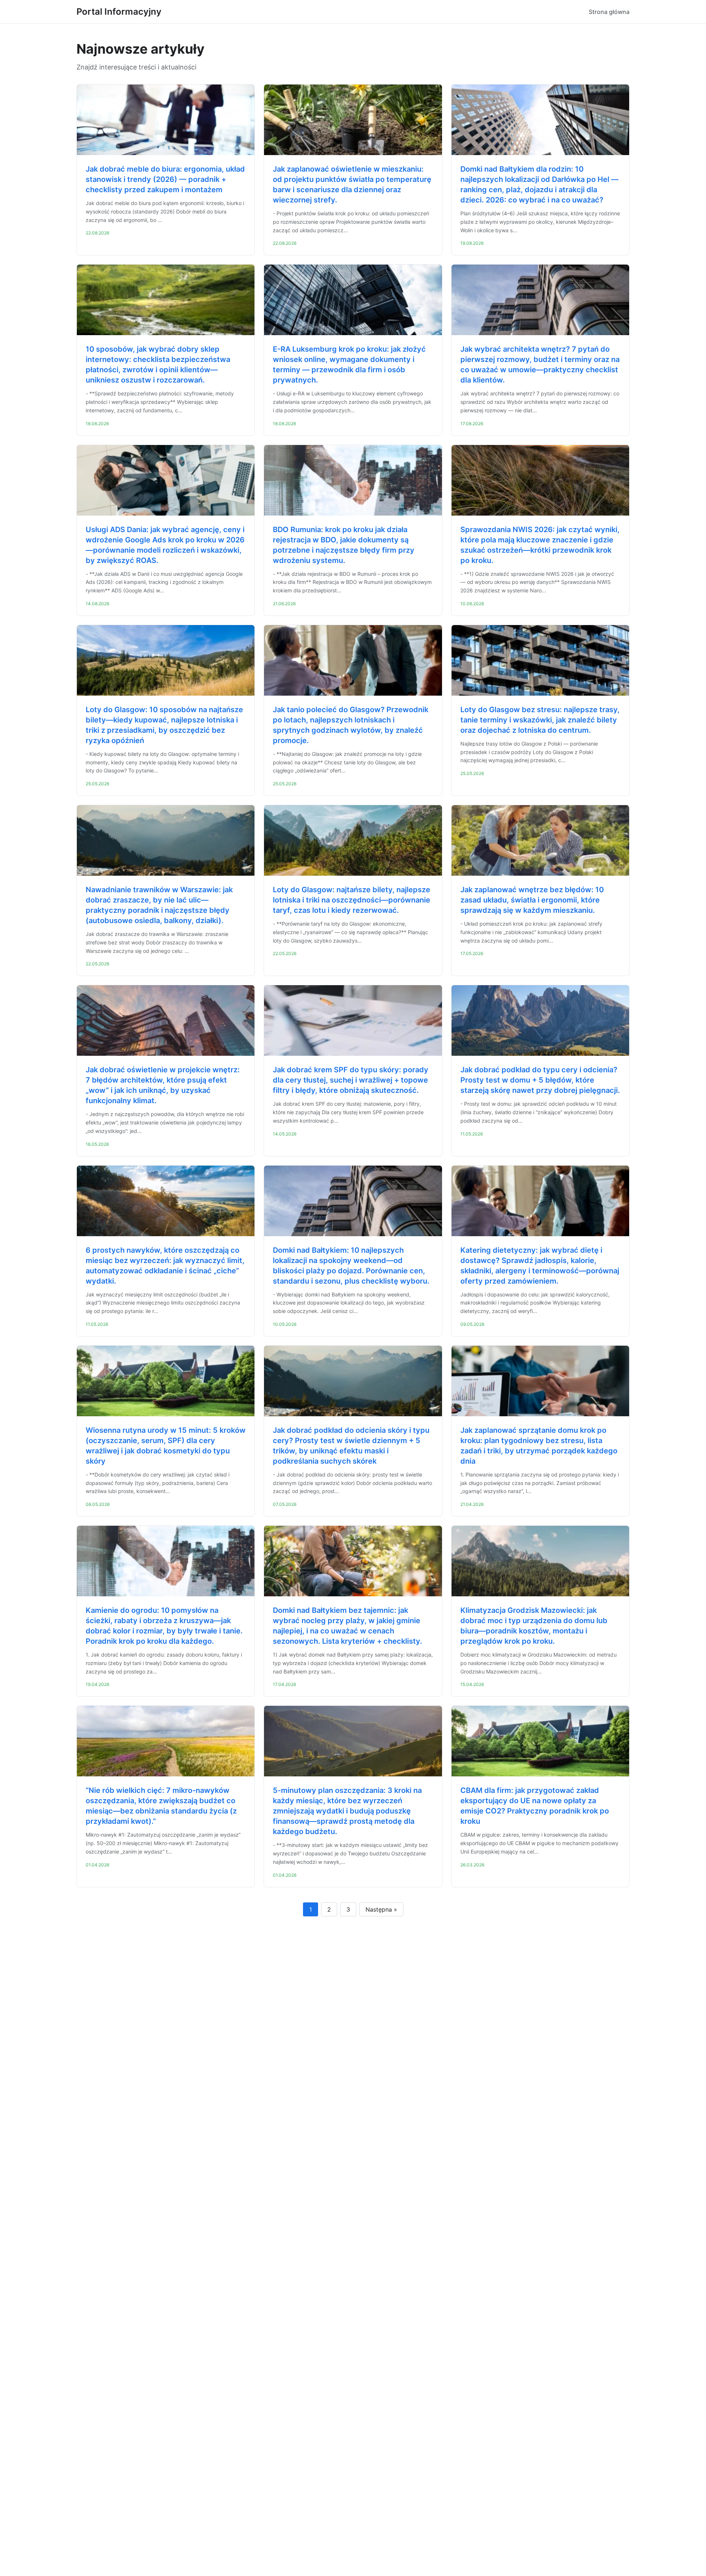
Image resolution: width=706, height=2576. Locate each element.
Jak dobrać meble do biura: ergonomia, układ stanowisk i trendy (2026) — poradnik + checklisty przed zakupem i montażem (165, 179)
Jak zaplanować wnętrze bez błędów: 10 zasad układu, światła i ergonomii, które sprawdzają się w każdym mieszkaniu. (532, 900)
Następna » (381, 1909)
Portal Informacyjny (119, 12)
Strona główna (609, 12)
